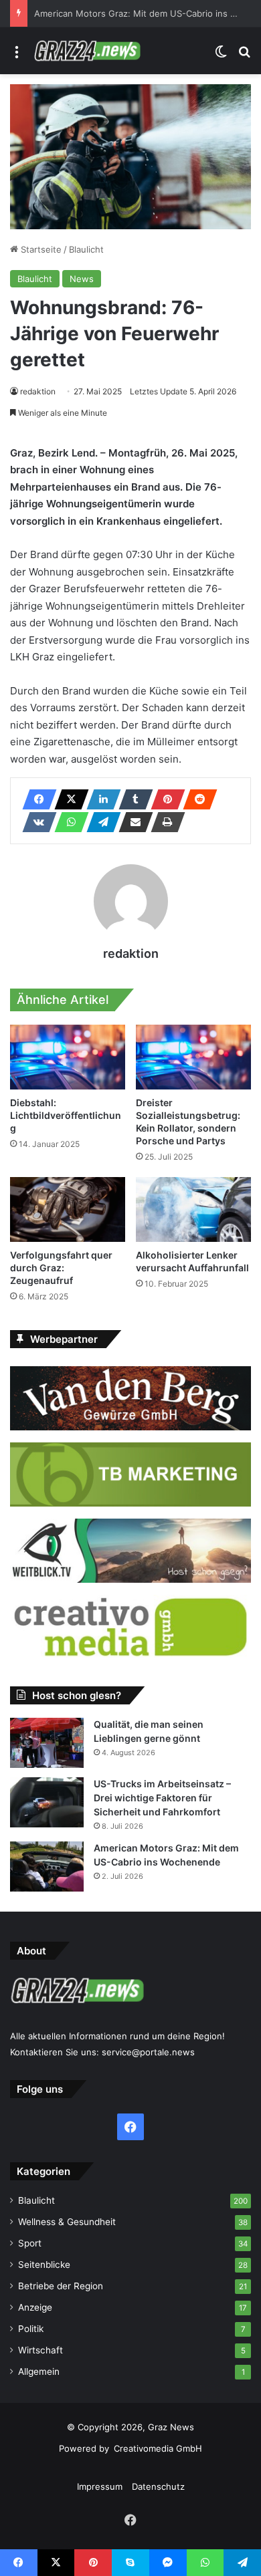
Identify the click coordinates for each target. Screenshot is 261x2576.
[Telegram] (100, 822)
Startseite (40, 249)
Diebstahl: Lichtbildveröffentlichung (66, 1115)
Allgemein (39, 2371)
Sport (30, 2243)
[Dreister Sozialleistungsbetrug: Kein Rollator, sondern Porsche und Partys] (193, 1057)
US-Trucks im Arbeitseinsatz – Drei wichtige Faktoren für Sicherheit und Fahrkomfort (162, 1798)
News (82, 279)
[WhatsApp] (68, 822)
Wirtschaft (40, 2350)
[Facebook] (35, 799)
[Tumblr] (132, 799)
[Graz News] (87, 51)
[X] (68, 799)
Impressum (100, 2486)
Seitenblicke (44, 2265)
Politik (31, 2329)
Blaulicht (86, 249)
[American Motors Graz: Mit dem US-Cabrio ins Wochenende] (47, 1866)
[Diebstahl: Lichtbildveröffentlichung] (68, 1057)
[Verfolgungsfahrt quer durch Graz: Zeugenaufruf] (68, 1209)
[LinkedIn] (100, 799)
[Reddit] (196, 799)
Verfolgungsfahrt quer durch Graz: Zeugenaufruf (61, 1268)
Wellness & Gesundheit (67, 2222)
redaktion (38, 391)
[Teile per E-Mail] (132, 822)
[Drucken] (164, 822)
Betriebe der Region (61, 2286)
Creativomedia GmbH (158, 2448)
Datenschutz (158, 2486)
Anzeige (35, 2307)
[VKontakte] (35, 822)
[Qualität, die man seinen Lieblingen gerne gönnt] (47, 1743)
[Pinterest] (164, 799)
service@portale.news (148, 2052)
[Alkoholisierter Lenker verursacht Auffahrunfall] (193, 1209)
